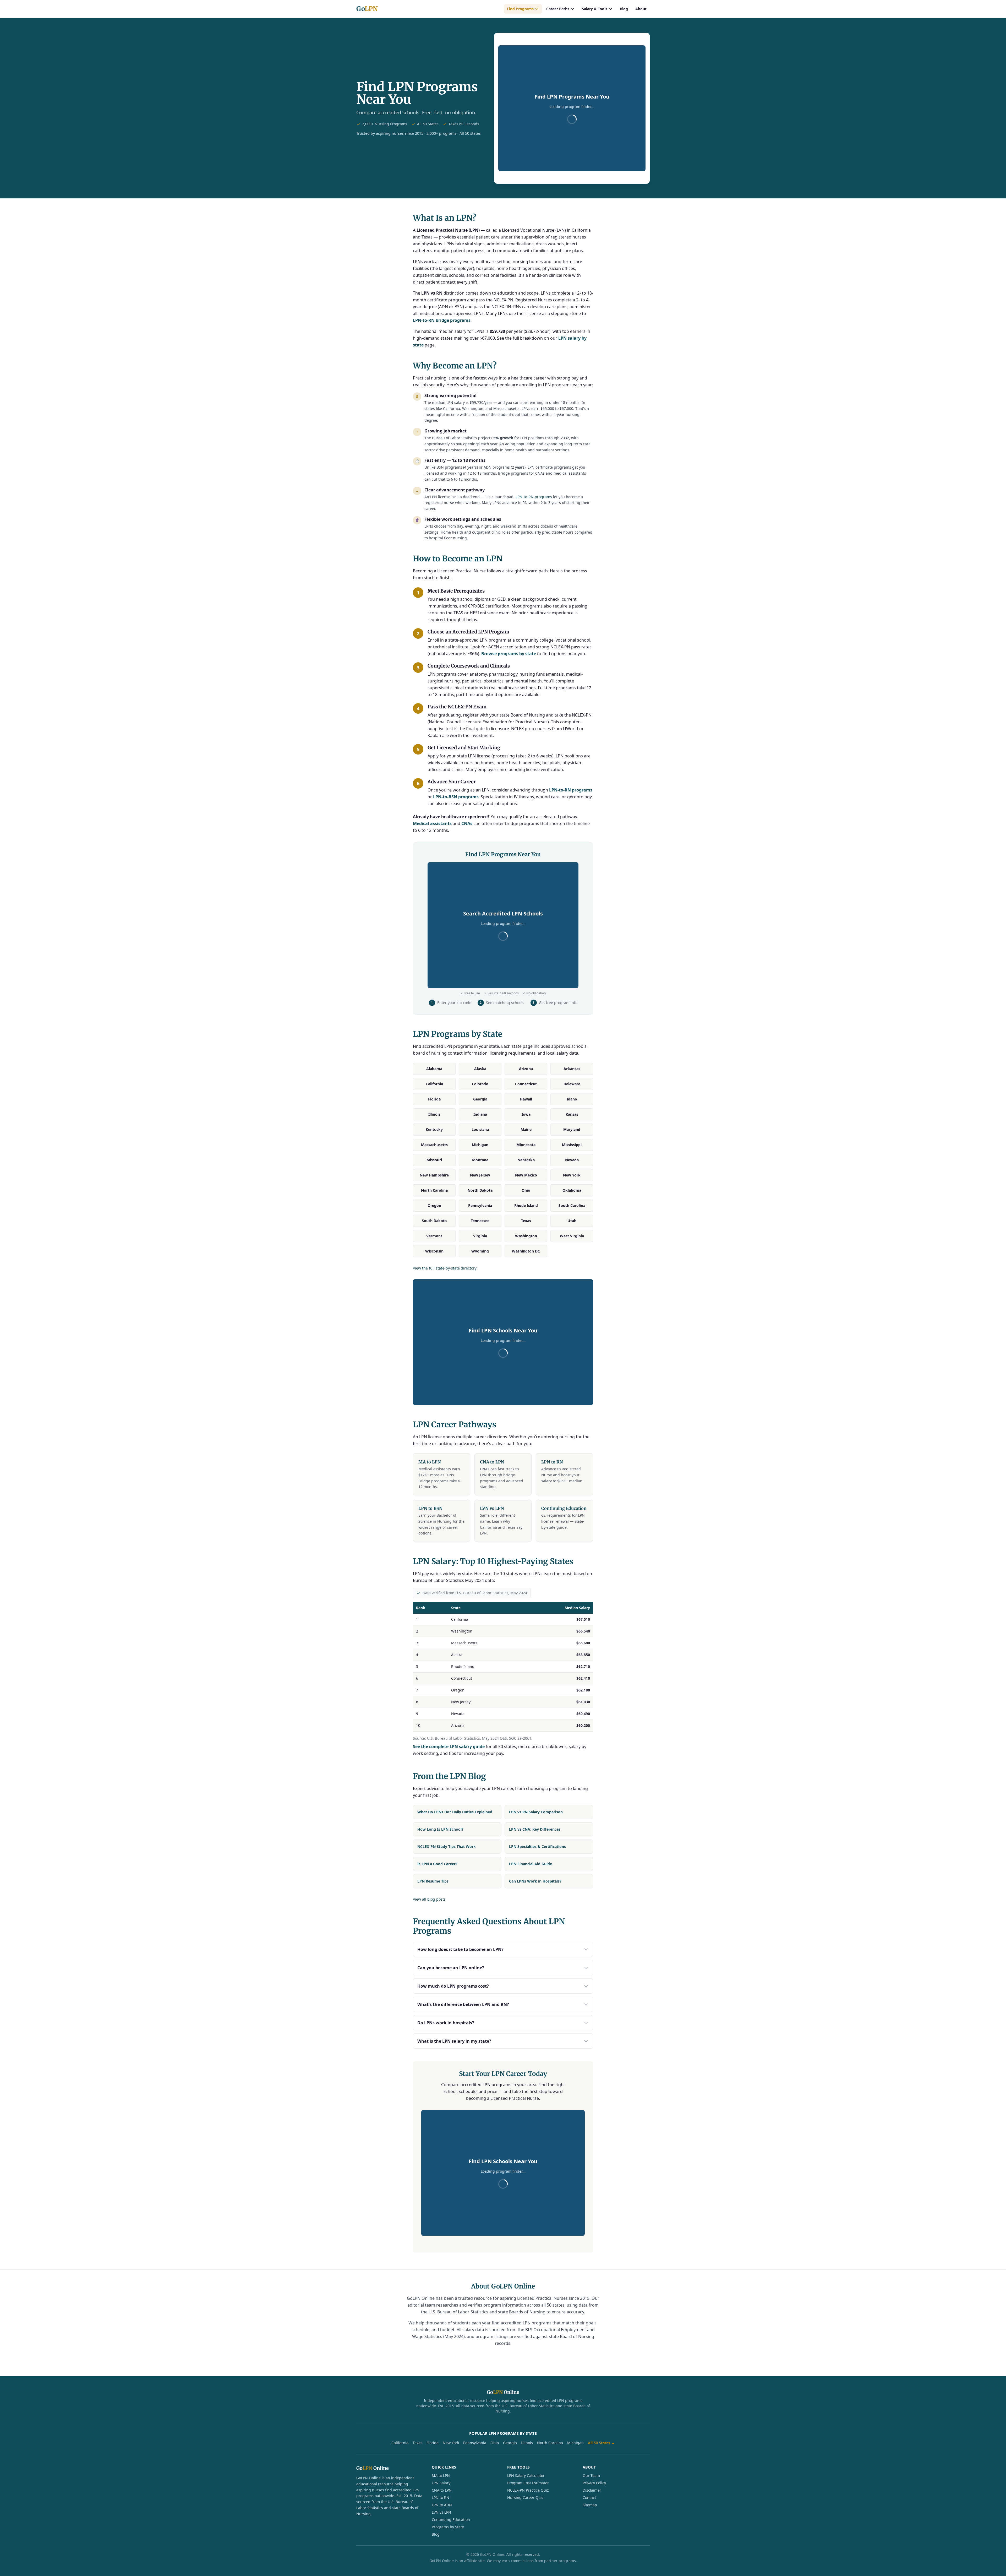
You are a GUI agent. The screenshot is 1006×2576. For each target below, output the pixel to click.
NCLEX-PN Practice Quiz (528, 2490)
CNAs (467, 823)
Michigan (480, 1145)
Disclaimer (592, 2490)
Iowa (526, 1114)
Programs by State (448, 2527)
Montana (480, 1160)
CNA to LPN (442, 2490)
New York (572, 1175)
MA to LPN (441, 2475)
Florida (434, 1099)
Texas (526, 1221)
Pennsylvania (480, 1205)
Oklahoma (572, 1190)
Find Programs (520, 9)
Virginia (480, 1236)
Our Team (591, 2475)
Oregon (434, 1205)
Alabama (434, 1069)
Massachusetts (434, 1145)
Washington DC (526, 1251)
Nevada (572, 1160)
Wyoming (480, 1251)
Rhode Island (526, 1205)
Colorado (480, 1084)
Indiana (480, 1114)
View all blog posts (429, 1899)
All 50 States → (601, 2443)
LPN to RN (441, 2498)
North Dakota (480, 1190)
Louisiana (480, 1129)
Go (367, 9)
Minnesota (526, 1145)
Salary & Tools (595, 9)
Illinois (434, 1114)
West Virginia (572, 1236)
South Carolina (572, 1205)
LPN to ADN (442, 2505)
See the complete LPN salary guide (449, 1747)
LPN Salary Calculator (526, 2475)
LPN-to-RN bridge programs (442, 320)
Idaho (572, 1099)
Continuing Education (451, 2520)
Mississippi (572, 1145)
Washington (526, 1236)
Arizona (526, 1069)
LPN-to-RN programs (534, 497)
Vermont (434, 1236)
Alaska (480, 1069)
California (434, 1084)
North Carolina (434, 1190)
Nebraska (526, 1160)
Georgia (480, 1099)
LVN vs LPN (441, 2512)
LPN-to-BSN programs (456, 797)
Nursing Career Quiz (525, 2498)
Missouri (434, 1160)
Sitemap (590, 2505)
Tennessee (480, 1221)
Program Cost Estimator (528, 2483)
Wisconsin (434, 1251)
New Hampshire (434, 1175)
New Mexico (526, 1175)
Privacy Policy (594, 2483)
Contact (589, 2498)
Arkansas (572, 1069)
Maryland (572, 1129)
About (641, 9)
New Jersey (480, 1175)
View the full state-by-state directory (445, 1268)
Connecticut (526, 1084)
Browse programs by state (509, 654)
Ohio (526, 1190)
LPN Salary (441, 2483)
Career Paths (558, 9)
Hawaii (526, 1099)
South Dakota (434, 1221)
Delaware (572, 1084)
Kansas (572, 1114)
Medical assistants (432, 823)
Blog (624, 9)
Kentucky (434, 1129)
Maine (526, 1129)
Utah (572, 1221)
